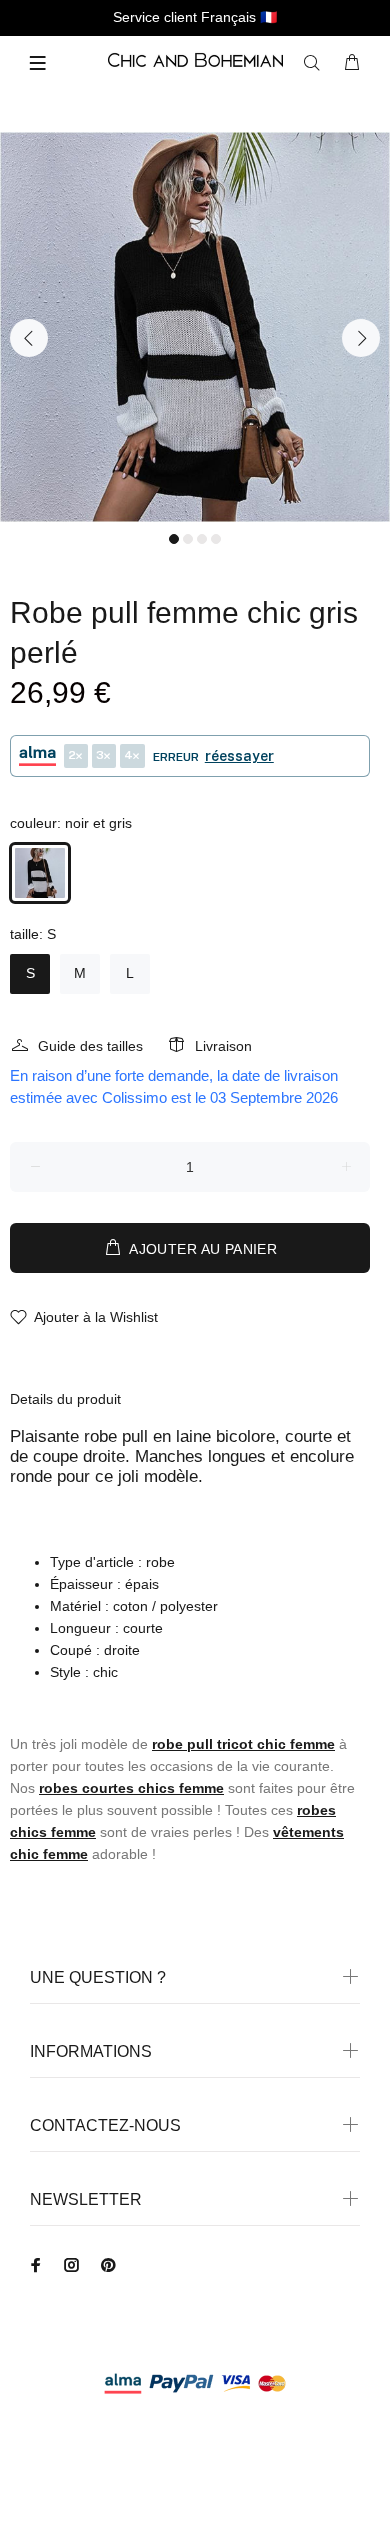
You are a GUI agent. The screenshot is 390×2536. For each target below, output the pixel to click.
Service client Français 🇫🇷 (195, 17)
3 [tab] (202, 539)
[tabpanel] (195, 327)
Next (361, 338)
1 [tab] (174, 539)
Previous (29, 338)
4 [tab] (216, 539)
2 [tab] (188, 539)
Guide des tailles (90, 1046)
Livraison (223, 1046)
